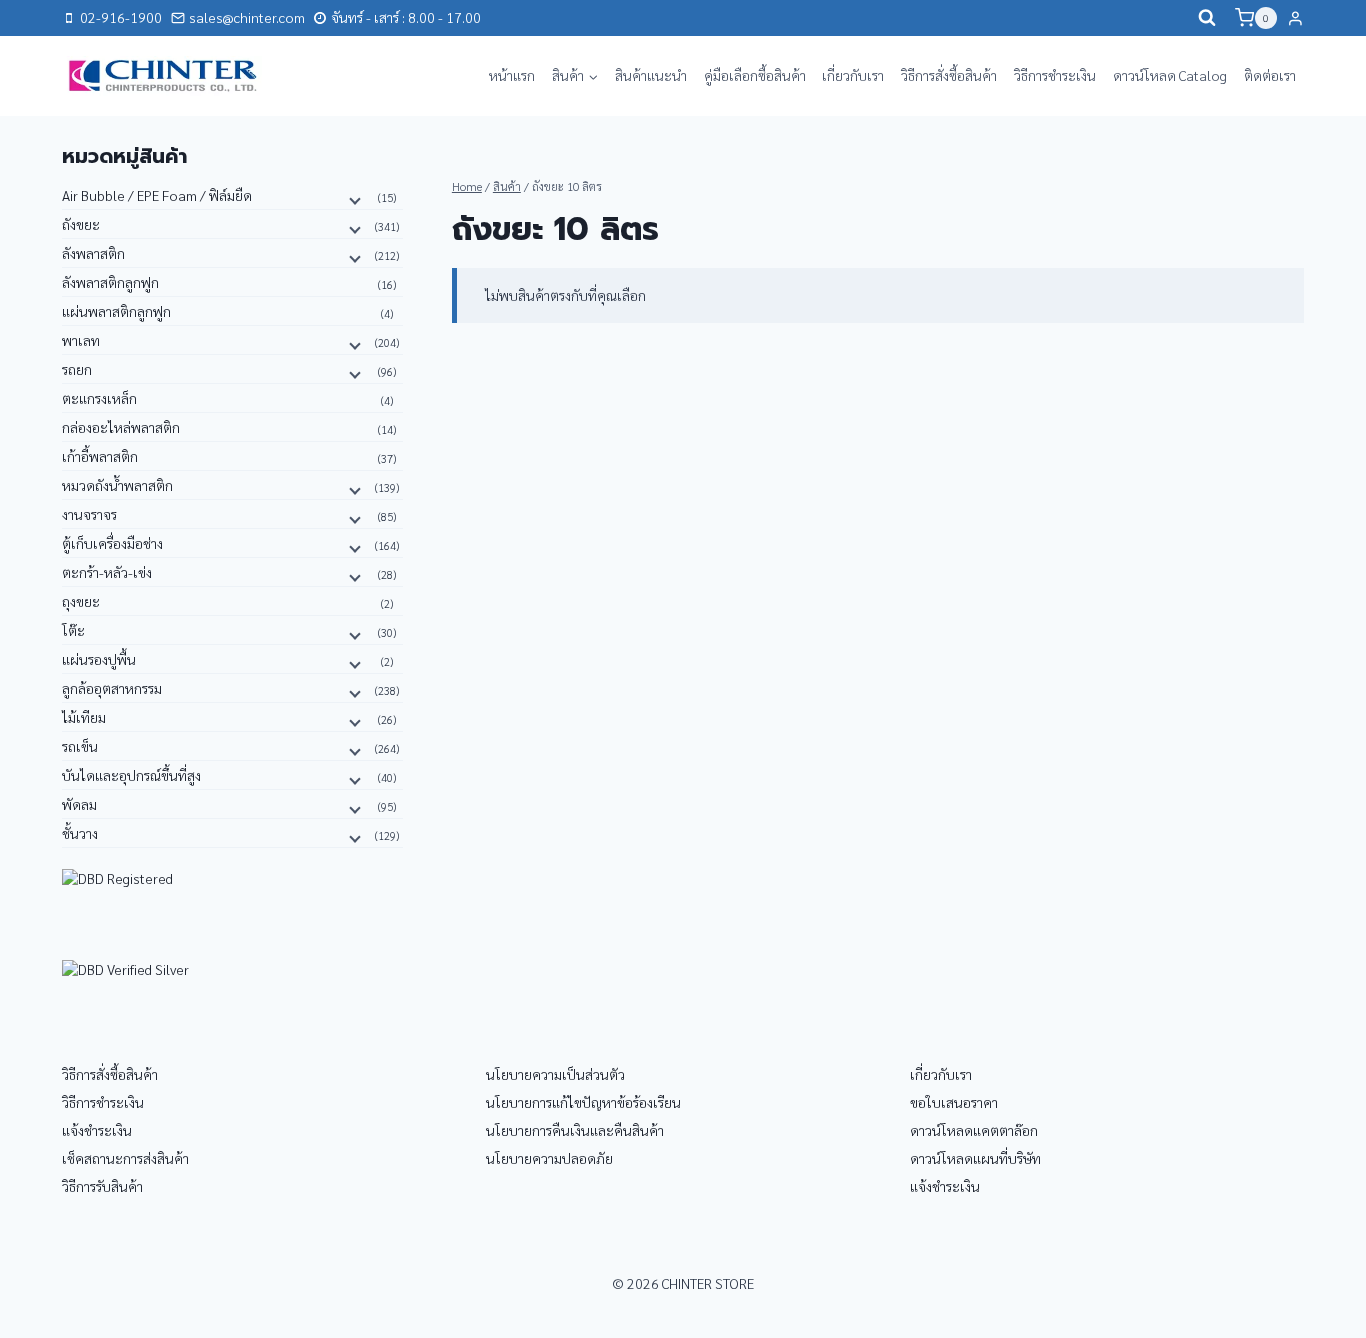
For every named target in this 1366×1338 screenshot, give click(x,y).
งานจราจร (89, 514)
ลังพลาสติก (93, 253)
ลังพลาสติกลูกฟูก (110, 282)
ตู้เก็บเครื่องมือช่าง (112, 543)
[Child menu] (353, 199)
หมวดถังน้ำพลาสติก (117, 485)
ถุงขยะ (81, 601)
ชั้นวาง (80, 833)
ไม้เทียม (84, 717)
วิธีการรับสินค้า (102, 1186)
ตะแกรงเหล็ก (99, 398)
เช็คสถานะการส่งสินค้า (125, 1158)
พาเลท (81, 340)
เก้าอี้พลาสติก (100, 456)
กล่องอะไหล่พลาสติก (121, 427)
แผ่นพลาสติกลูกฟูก (116, 311)
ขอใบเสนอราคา (954, 1102)
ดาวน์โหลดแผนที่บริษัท (975, 1158)
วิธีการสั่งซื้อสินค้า (949, 75)
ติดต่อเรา (1270, 75)
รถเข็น (80, 746)
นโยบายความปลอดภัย (549, 1158)
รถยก (77, 369)
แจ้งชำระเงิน (97, 1130)
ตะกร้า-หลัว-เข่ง (107, 572)
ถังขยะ (81, 224)
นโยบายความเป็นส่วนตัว (555, 1074)
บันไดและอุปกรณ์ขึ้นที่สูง (131, 775)
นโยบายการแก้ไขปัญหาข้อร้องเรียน (583, 1102)
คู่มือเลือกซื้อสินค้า (755, 75)
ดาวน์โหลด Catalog (1170, 75)
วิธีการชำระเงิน (1055, 75)
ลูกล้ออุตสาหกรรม (112, 688)
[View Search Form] (1207, 18)
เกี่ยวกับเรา (853, 75)
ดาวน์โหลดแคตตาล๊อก (974, 1130)
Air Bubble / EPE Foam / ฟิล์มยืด (157, 195)
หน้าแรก (512, 75)
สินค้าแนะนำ (651, 75)
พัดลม (79, 804)
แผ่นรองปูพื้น (99, 659)
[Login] (1295, 18)
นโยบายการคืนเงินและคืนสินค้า (575, 1130)
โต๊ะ (73, 630)
